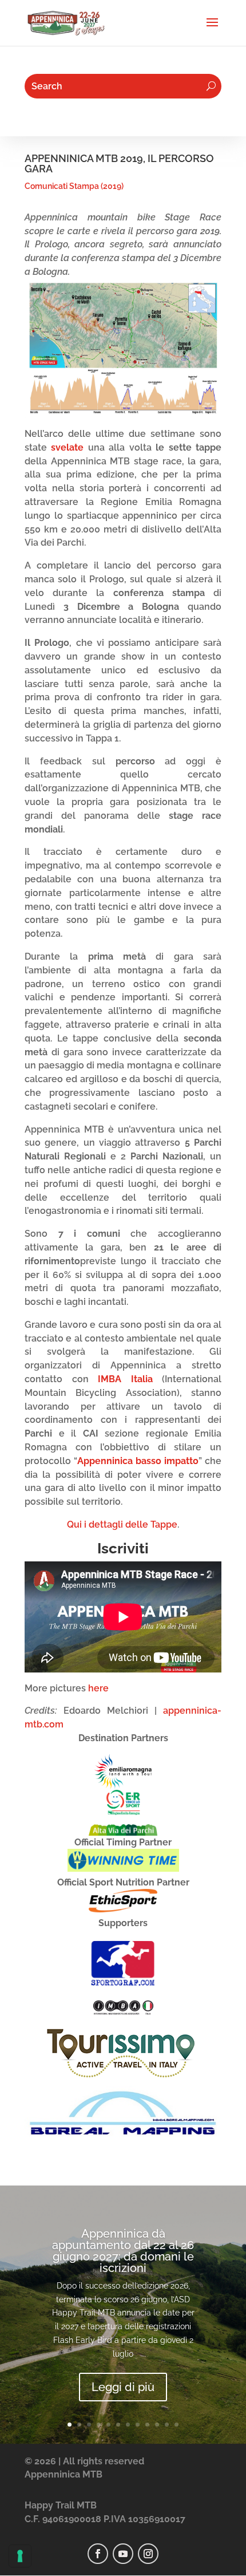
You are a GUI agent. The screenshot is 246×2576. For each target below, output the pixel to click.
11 (167, 2425)
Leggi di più (123, 2387)
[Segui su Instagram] (148, 2554)
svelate (67, 447)
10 (157, 2425)
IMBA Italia (125, 1379)
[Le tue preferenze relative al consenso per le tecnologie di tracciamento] (20, 2556)
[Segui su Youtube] (123, 2554)
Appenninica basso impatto (138, 1461)
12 (176, 2425)
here (98, 1688)
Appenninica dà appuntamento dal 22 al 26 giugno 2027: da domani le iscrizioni (123, 2251)
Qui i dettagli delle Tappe (122, 1524)
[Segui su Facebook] (98, 2554)
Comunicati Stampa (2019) (74, 186)
